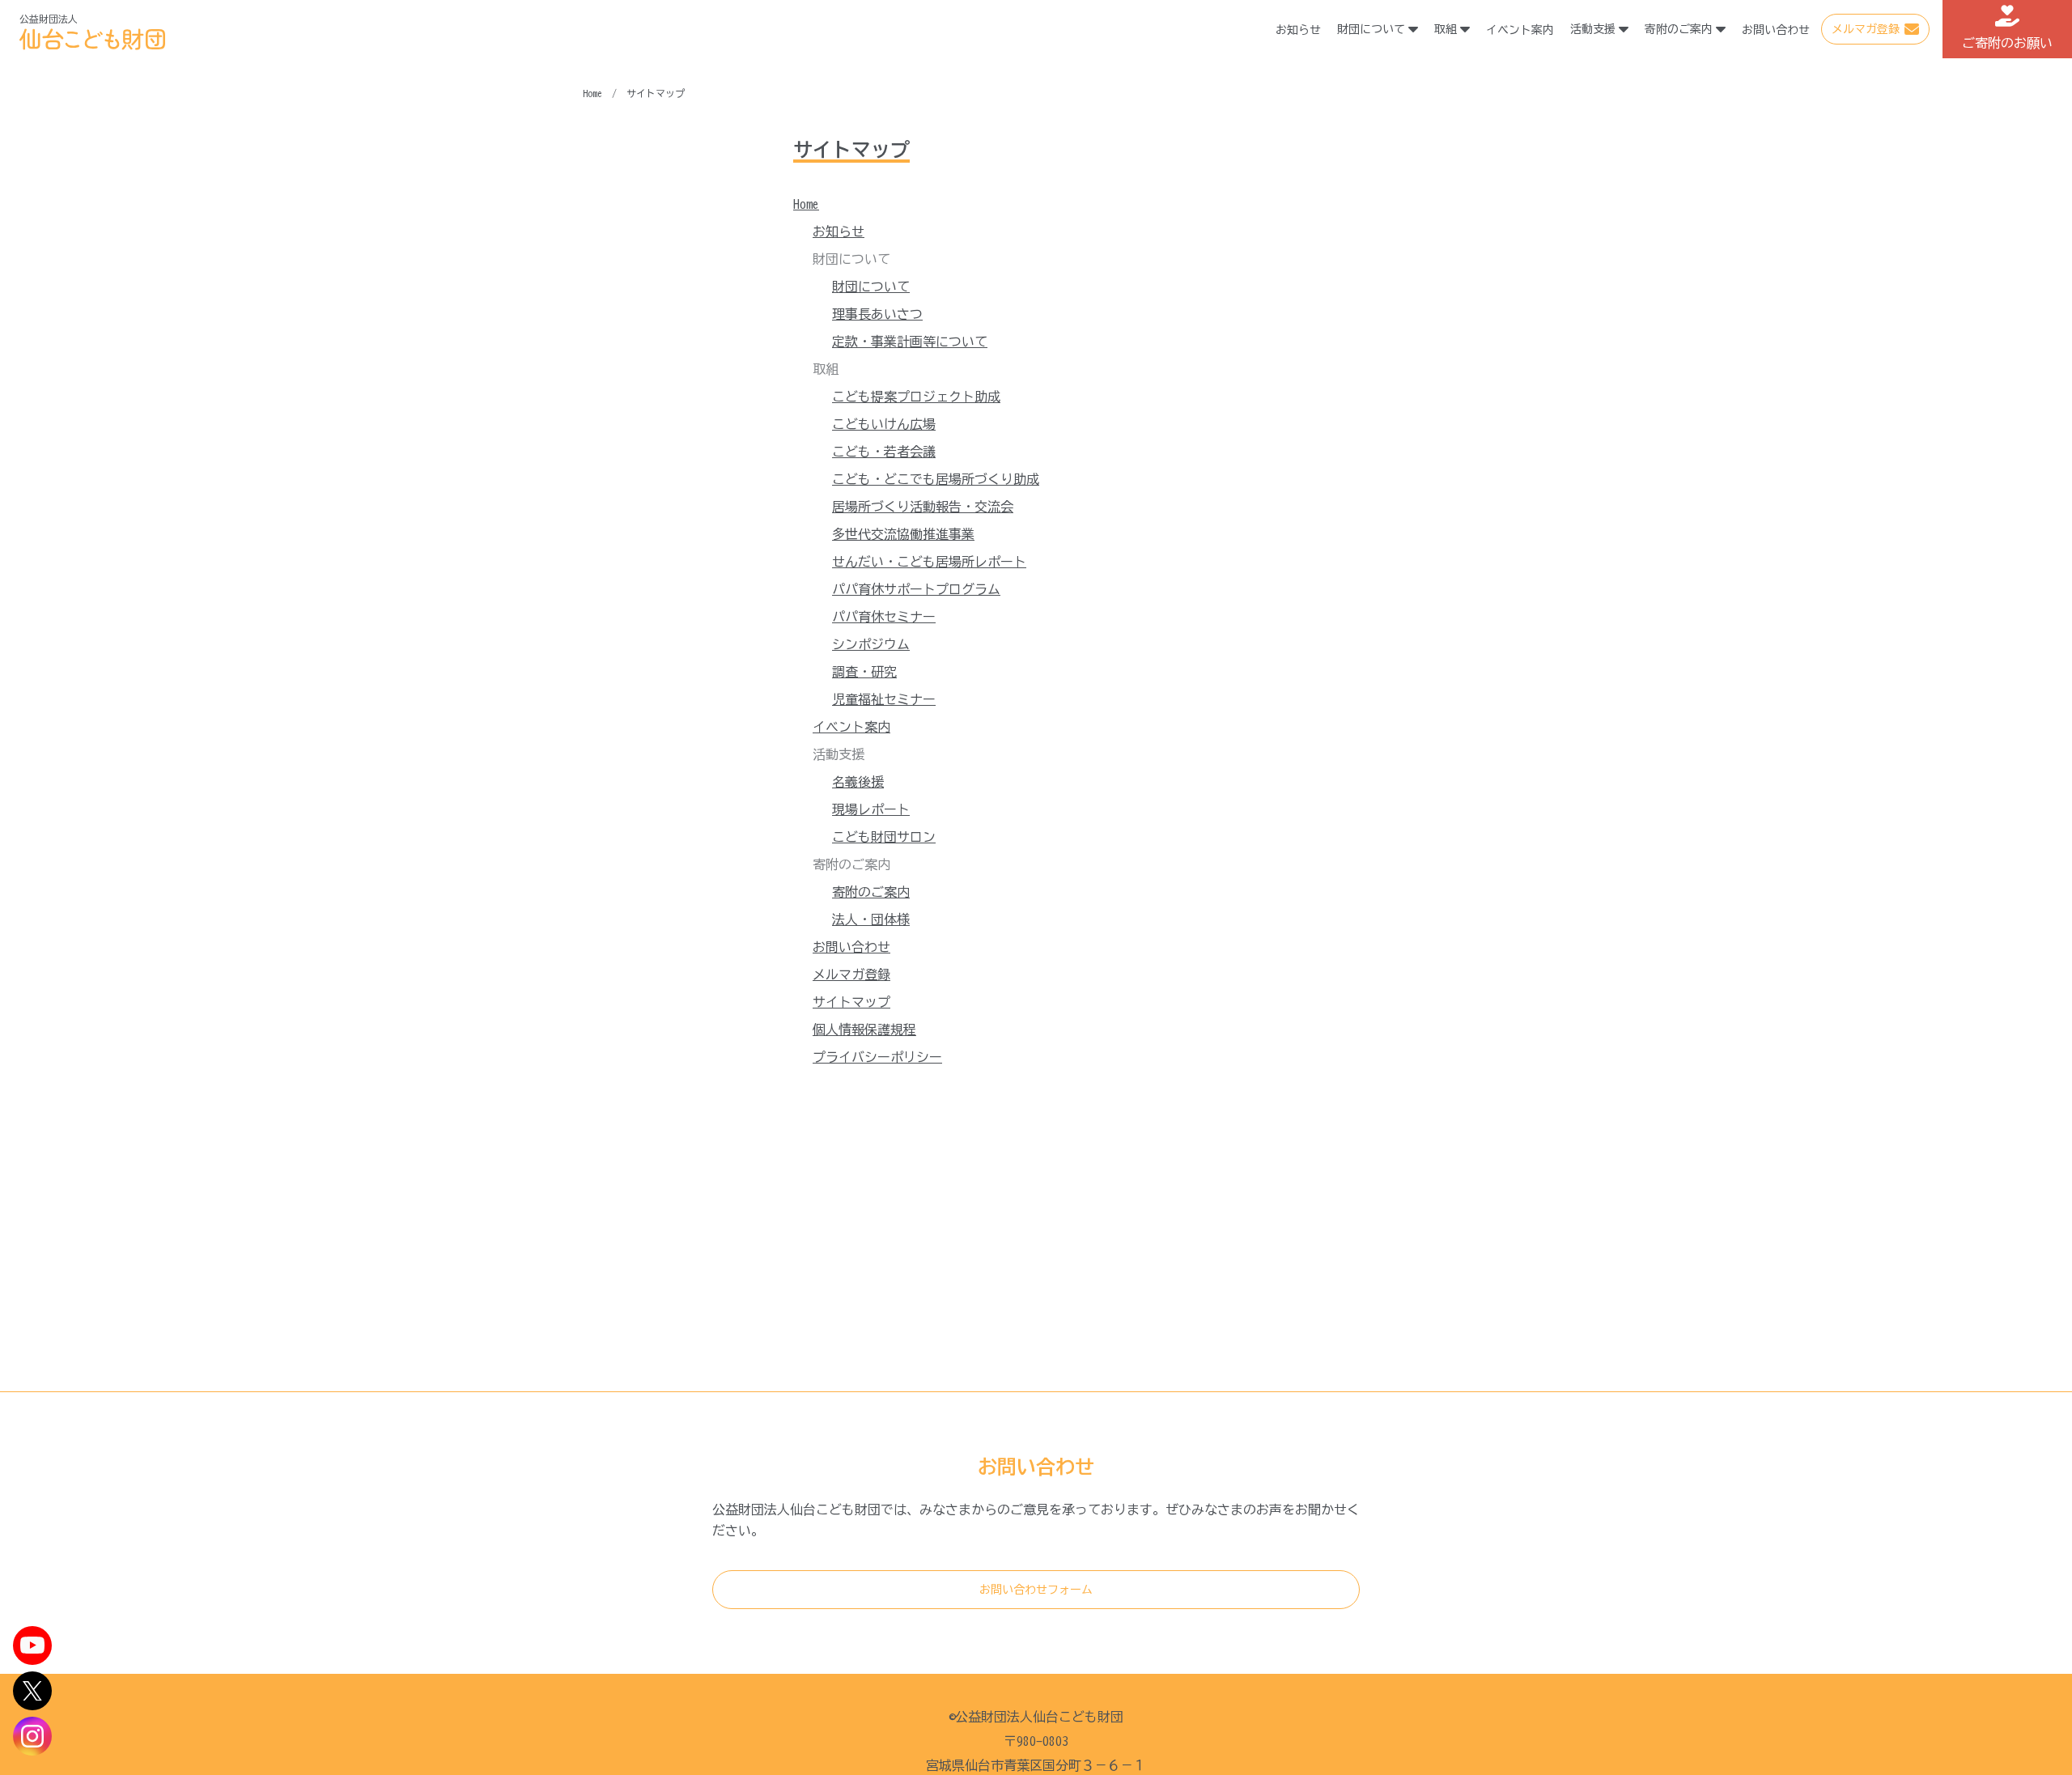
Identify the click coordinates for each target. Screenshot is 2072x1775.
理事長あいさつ (877, 314)
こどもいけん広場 (884, 424)
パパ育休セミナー (884, 617)
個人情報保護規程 (864, 1030)
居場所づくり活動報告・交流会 (923, 507)
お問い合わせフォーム (1036, 1590)
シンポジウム (871, 644)
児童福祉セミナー (884, 699)
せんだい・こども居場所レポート (929, 562)
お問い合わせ (1776, 30)
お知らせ (1298, 30)
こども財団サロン (884, 837)
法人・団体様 (871, 919)
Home (806, 204)
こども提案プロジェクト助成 (916, 397)
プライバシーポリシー (877, 1057)
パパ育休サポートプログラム (916, 589)
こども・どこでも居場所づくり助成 (936, 479)
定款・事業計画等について (910, 342)
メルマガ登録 (1866, 29)
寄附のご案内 (871, 892)
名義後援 (858, 782)
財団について (871, 287)
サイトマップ (851, 1002)
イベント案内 (1520, 30)
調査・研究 (864, 672)
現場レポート (871, 809)
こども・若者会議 (884, 452)
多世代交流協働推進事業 (903, 534)
